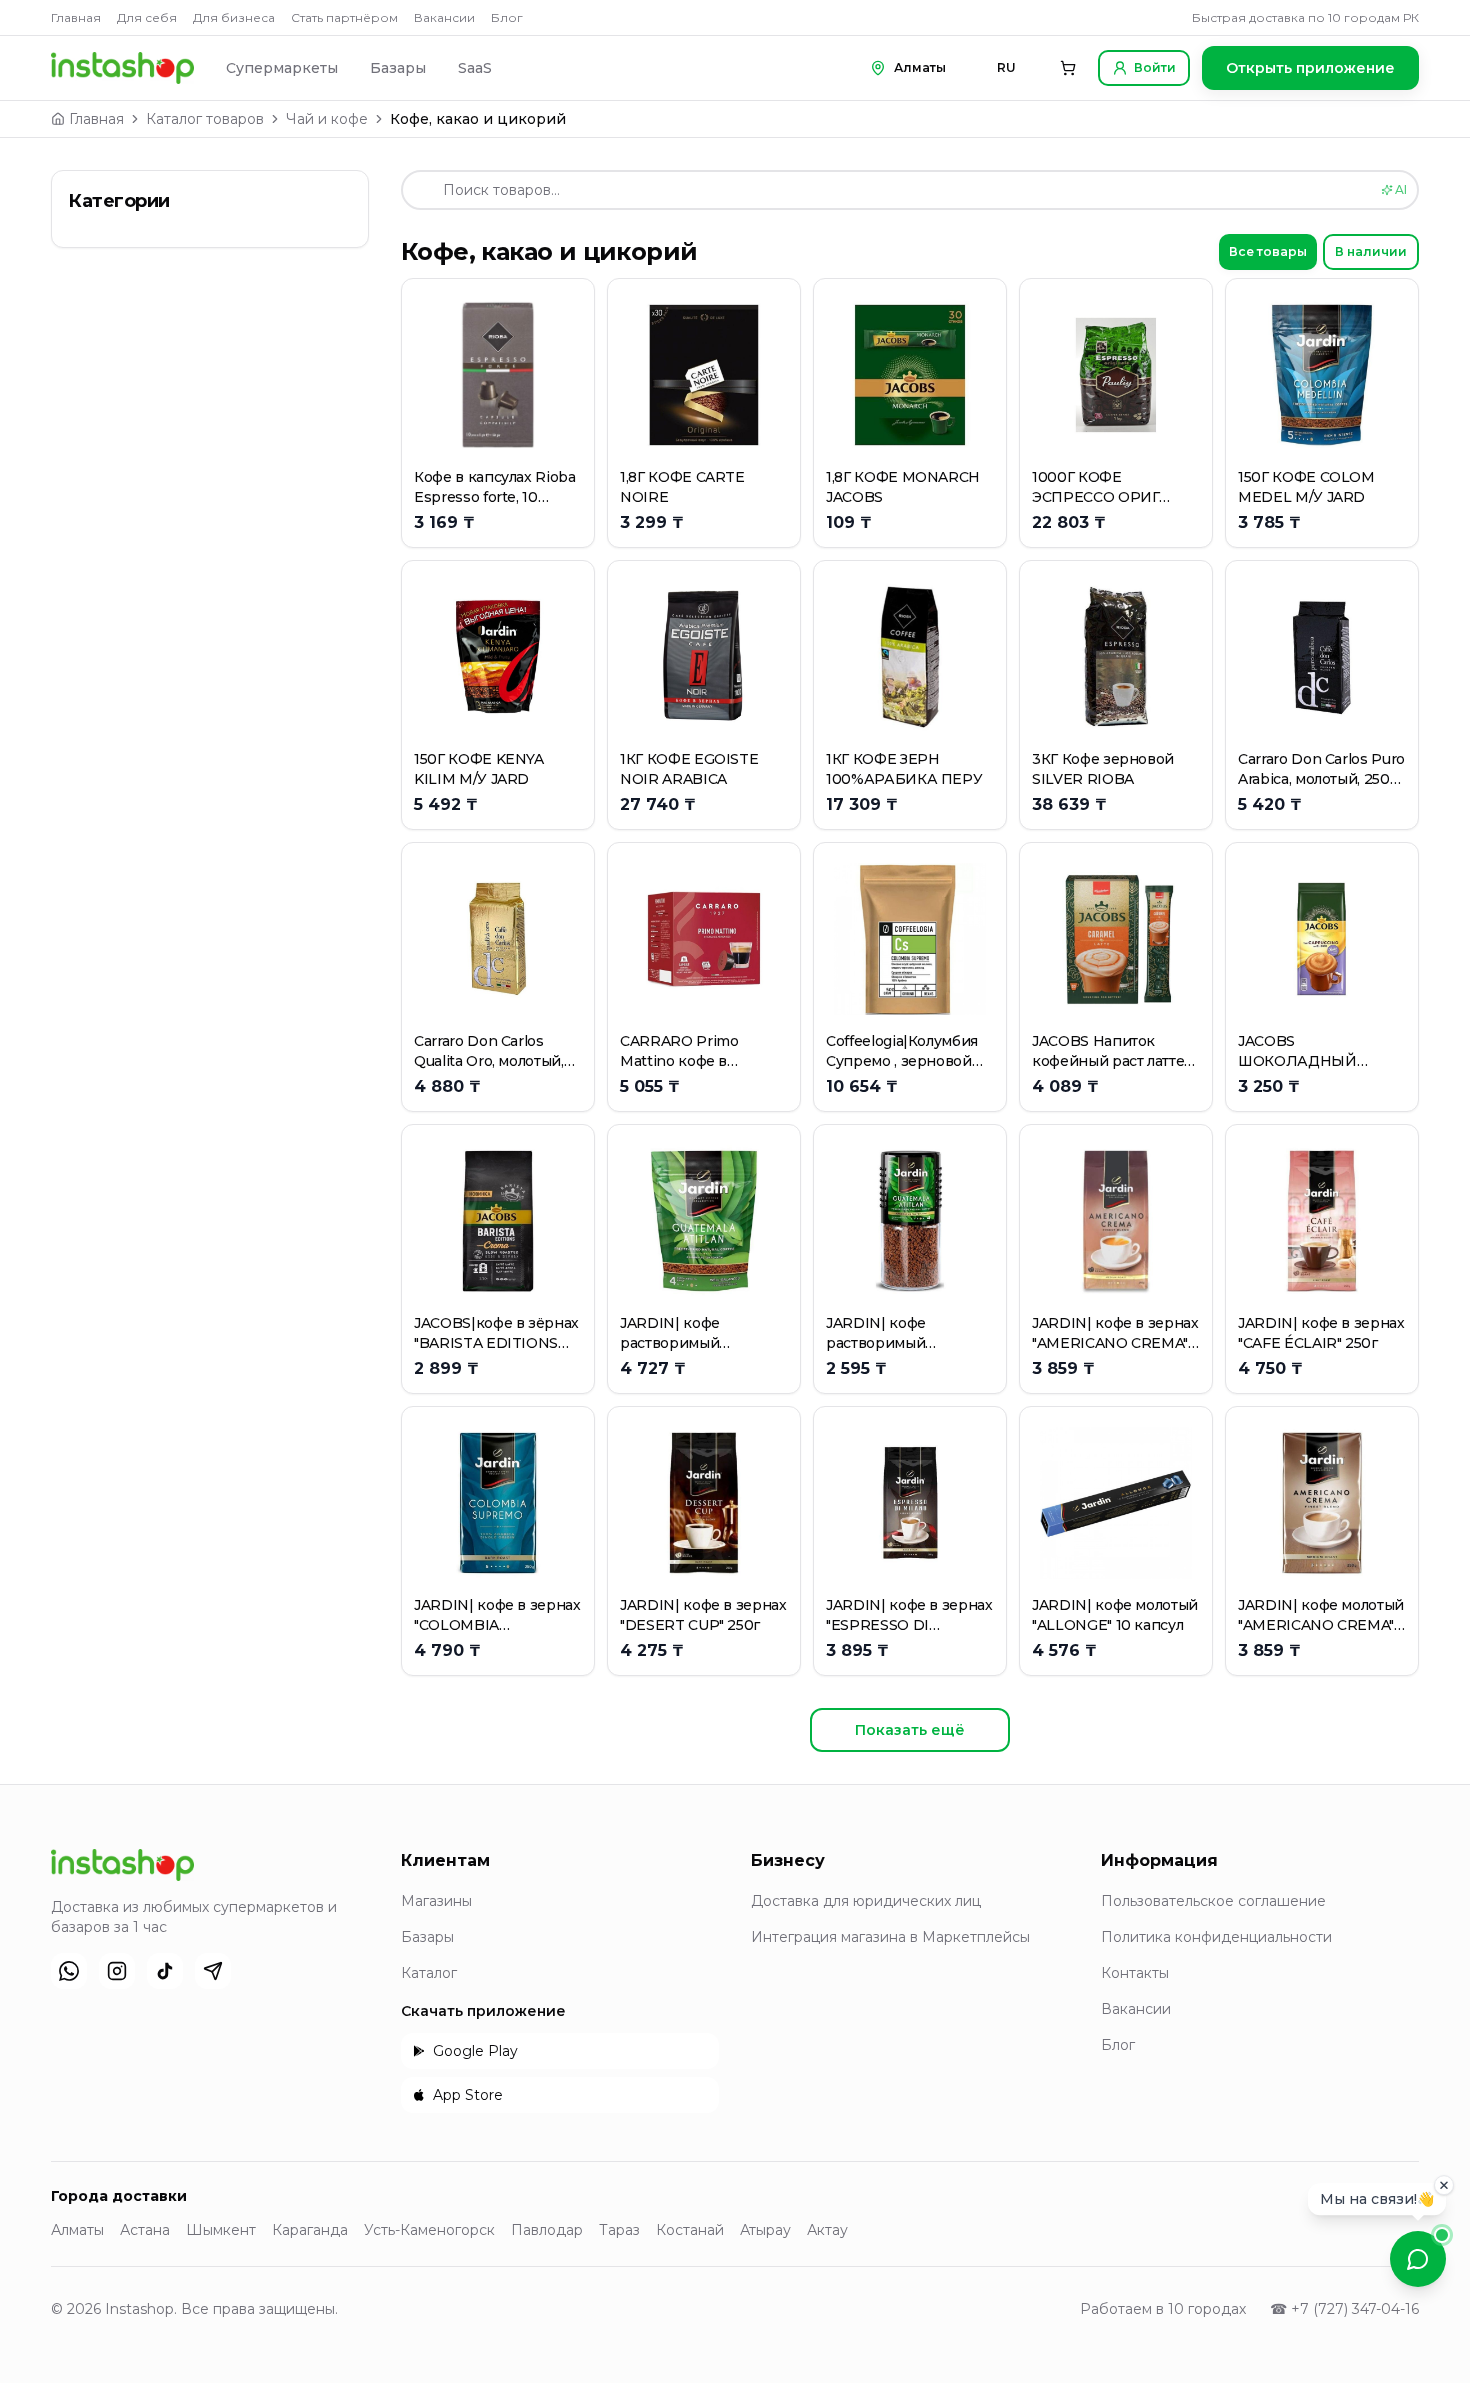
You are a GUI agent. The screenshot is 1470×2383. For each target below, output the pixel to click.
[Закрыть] (1444, 2186)
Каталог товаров (205, 119)
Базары (398, 68)
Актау (827, 2230)
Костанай (690, 2230)
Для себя (147, 17)
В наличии (1371, 251)
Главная (76, 17)
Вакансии (444, 17)
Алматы (77, 2230)
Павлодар (547, 2230)
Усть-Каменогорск (429, 2230)
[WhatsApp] (69, 1971)
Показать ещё (910, 1730)
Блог (507, 17)
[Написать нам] (1418, 2259)
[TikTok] (165, 1971)
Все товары (1268, 251)
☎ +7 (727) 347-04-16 (1344, 2309)
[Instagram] (117, 1971)
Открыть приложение (1310, 68)
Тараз (619, 2230)
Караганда (310, 2230)
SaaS (475, 68)
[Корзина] (1068, 68)
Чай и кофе (327, 119)
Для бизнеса (234, 17)
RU (1006, 67)
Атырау (765, 2230)
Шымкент (221, 2230)
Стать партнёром (344, 17)
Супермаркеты (282, 68)
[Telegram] (213, 1971)
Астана (145, 2230)
